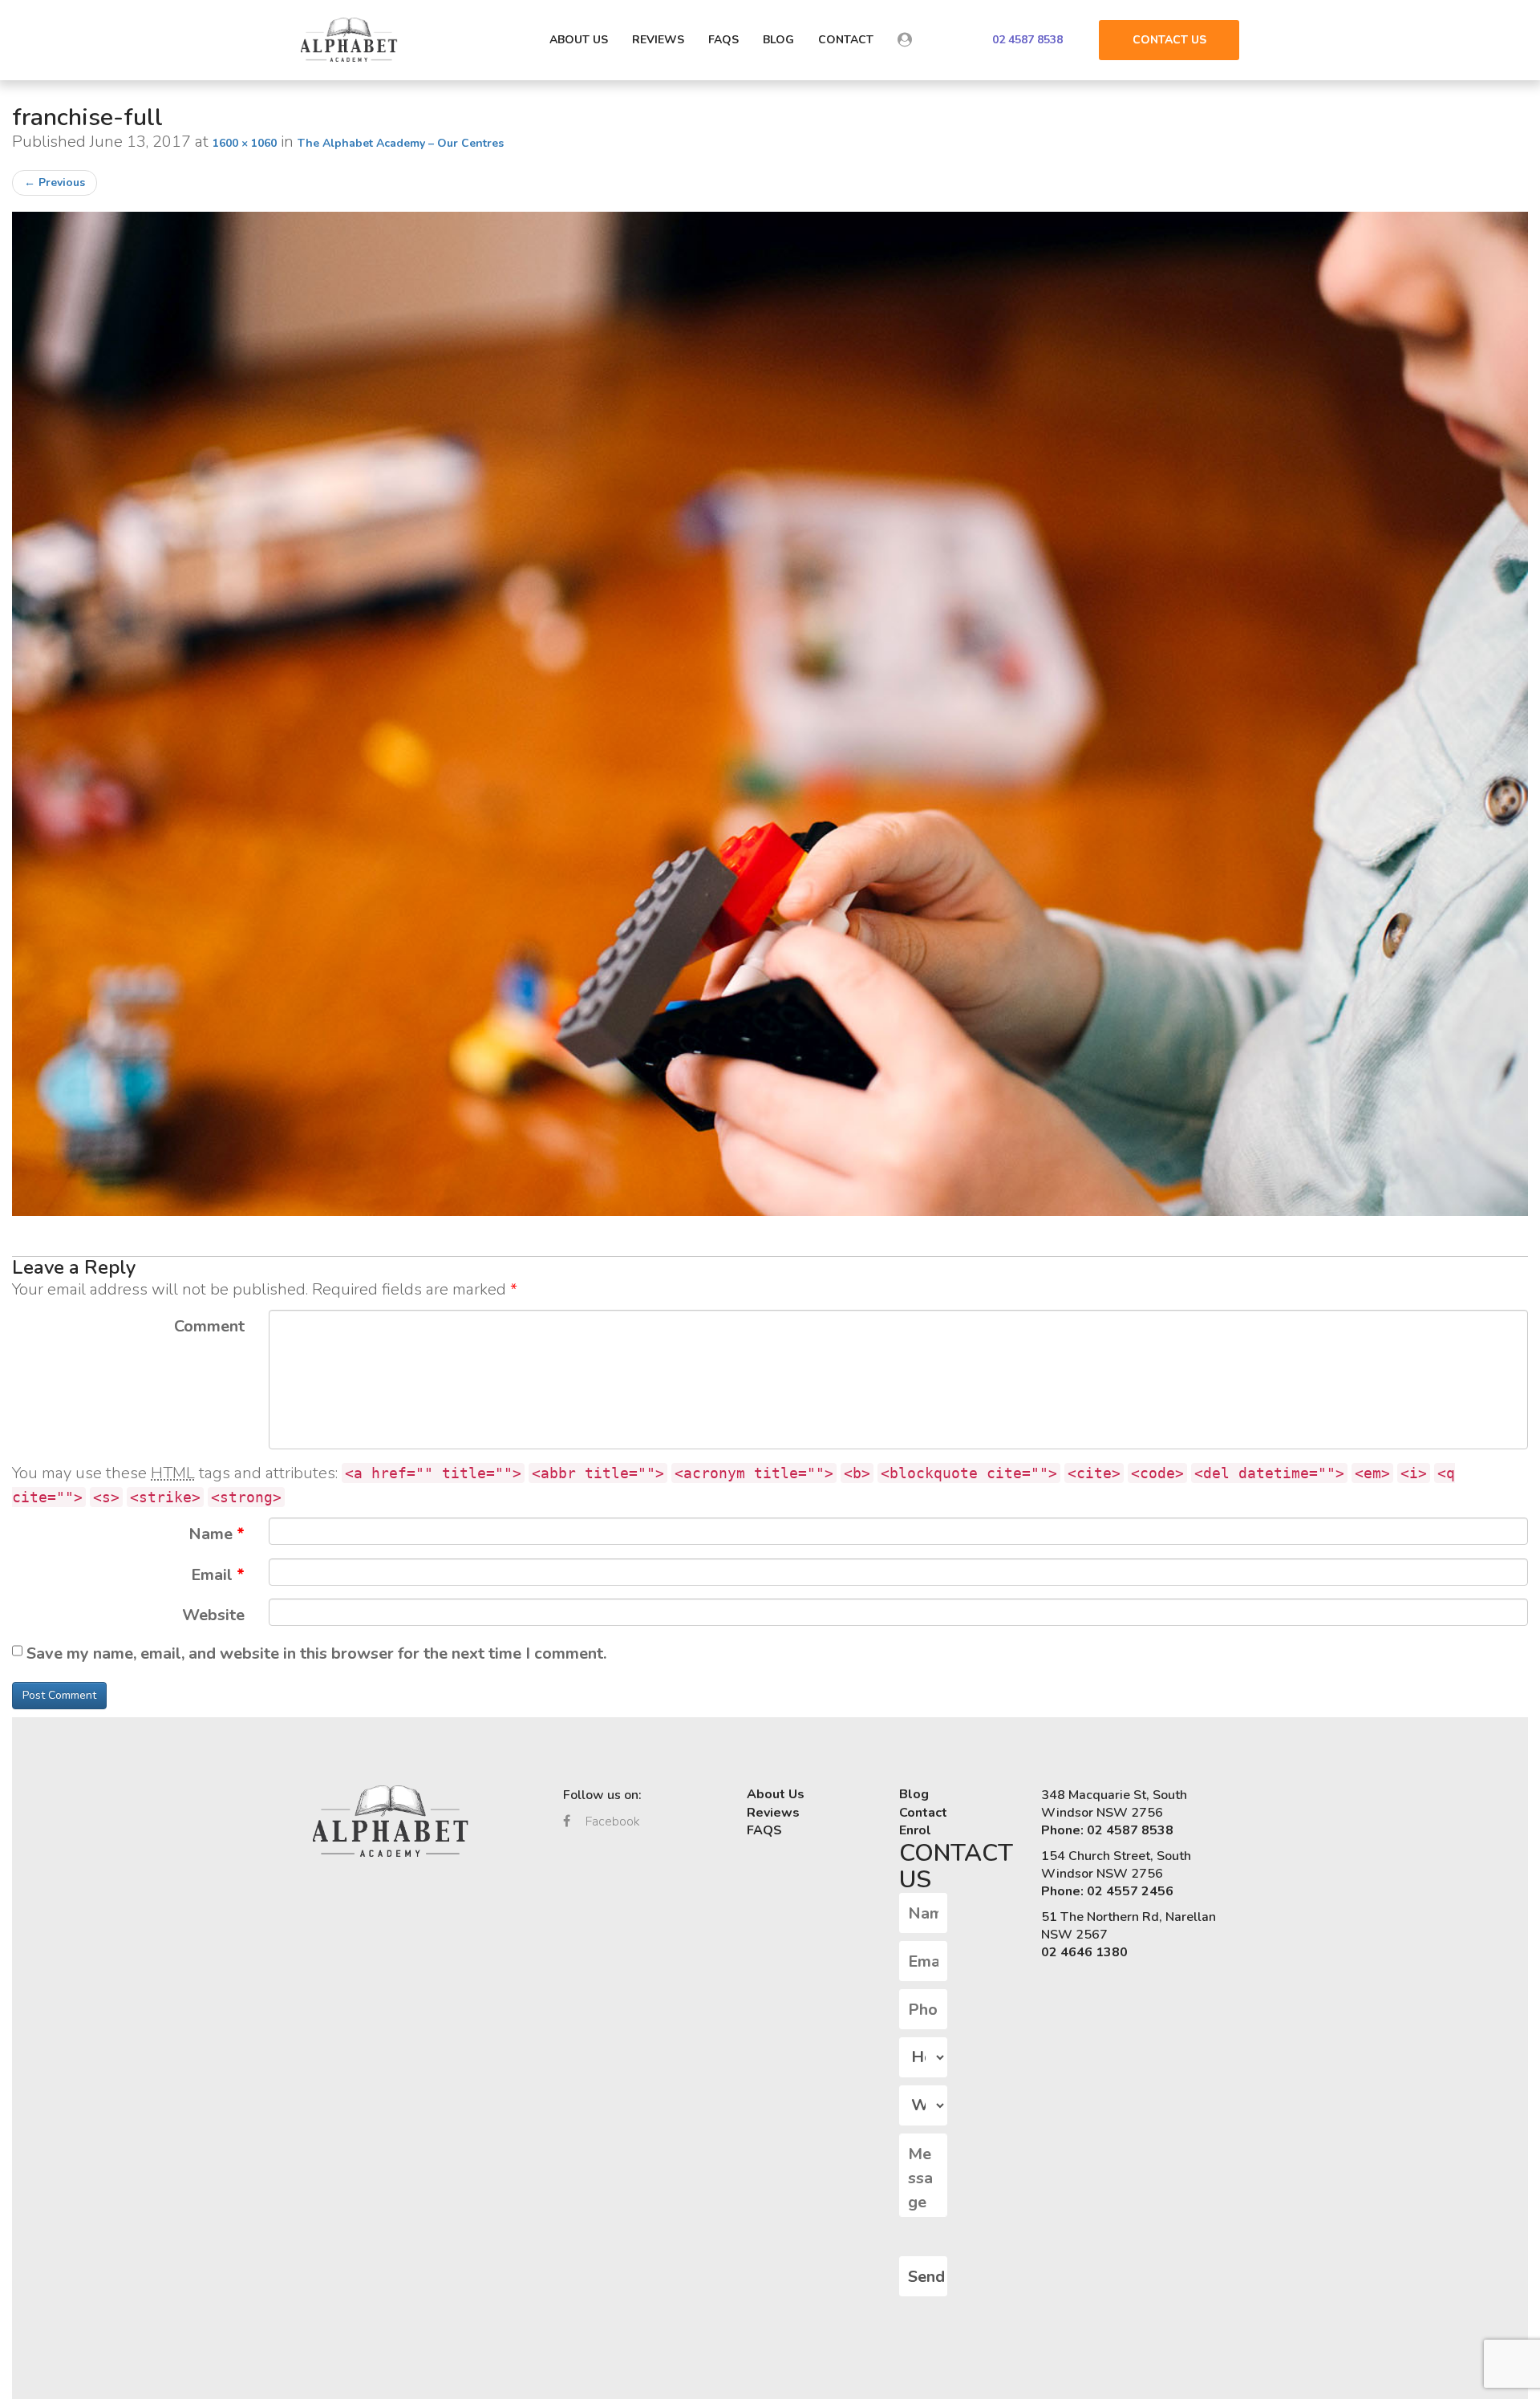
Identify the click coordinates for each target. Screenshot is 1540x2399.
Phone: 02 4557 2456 (1107, 1891)
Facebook (611, 1822)
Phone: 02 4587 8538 (1107, 1830)
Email (218, 1575)
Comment (209, 1326)
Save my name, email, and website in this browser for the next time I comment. (316, 1653)
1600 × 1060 (245, 143)
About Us (579, 40)
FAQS (723, 40)
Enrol (915, 1830)
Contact (846, 40)
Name (217, 1534)
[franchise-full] (770, 714)
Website (213, 1615)
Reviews (658, 40)
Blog (778, 40)
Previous (55, 182)
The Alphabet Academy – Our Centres (401, 143)
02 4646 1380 (1084, 1952)
